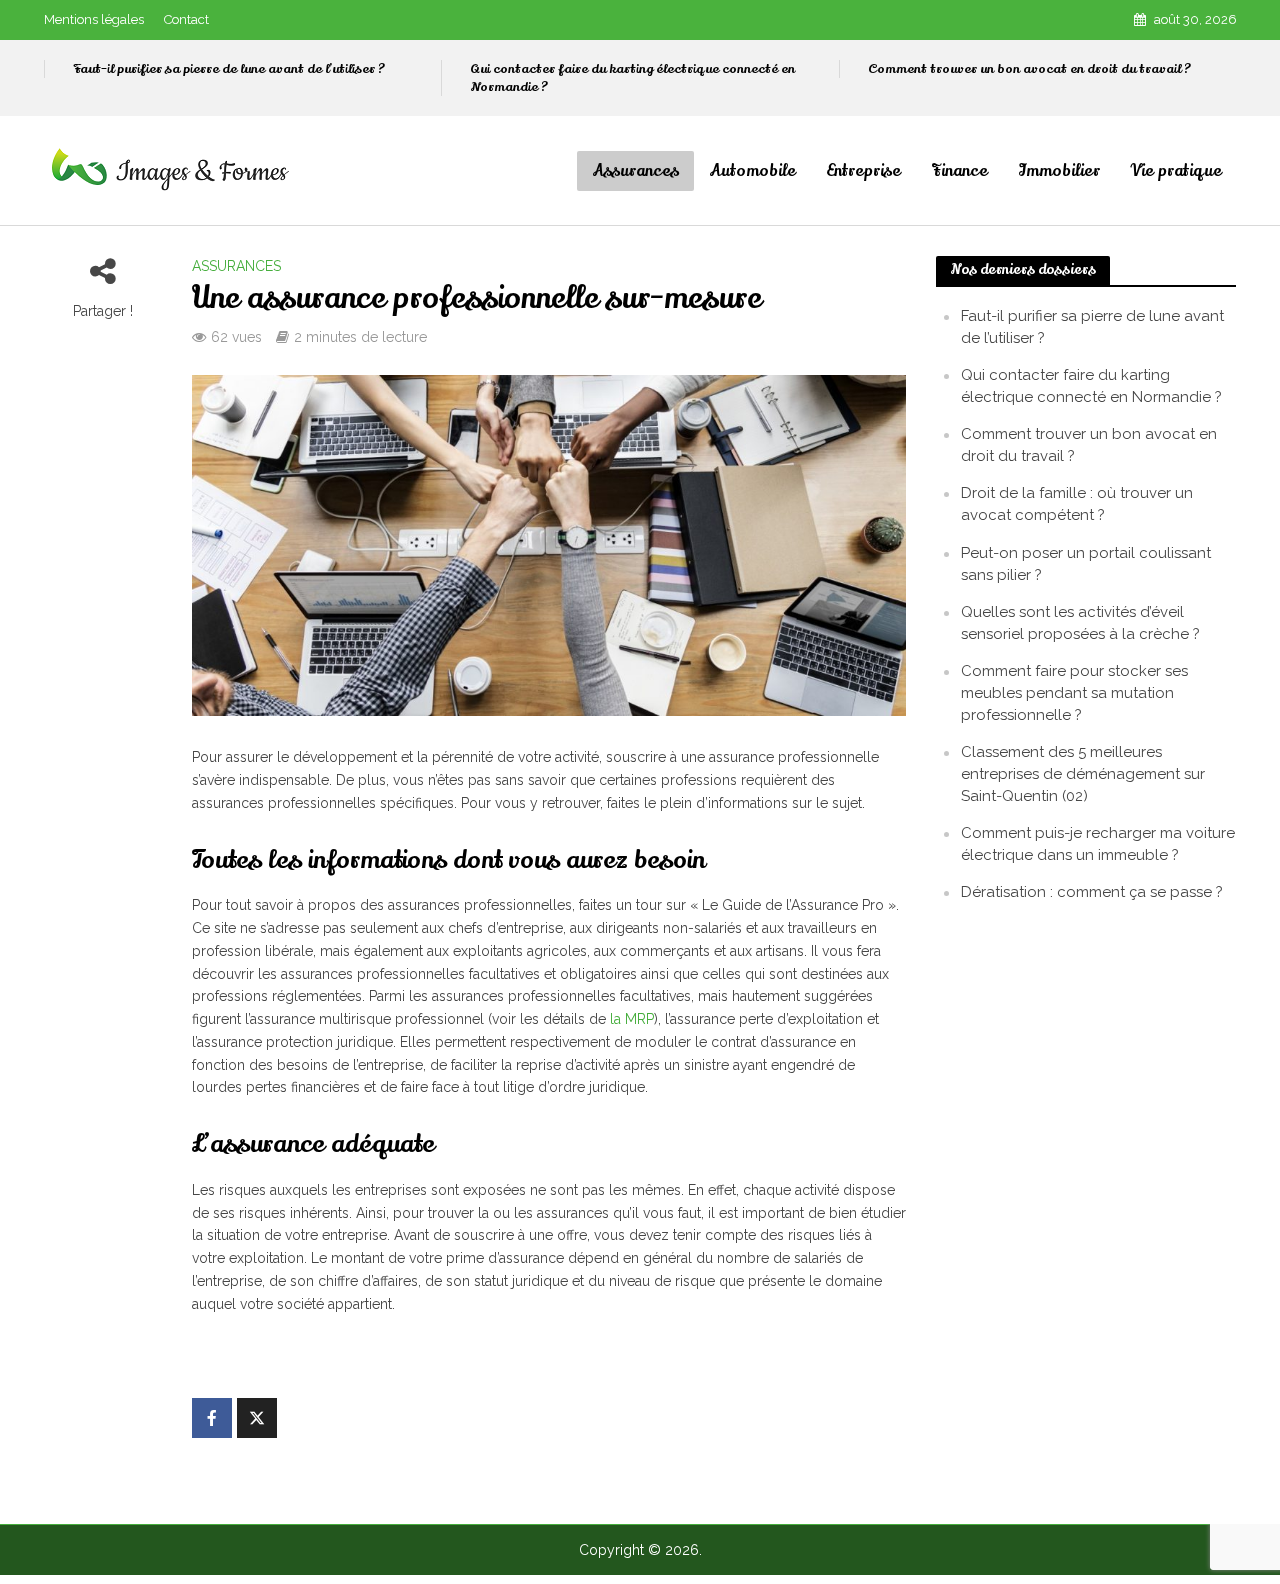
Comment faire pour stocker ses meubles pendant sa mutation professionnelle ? (1074, 693)
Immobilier (1059, 171)
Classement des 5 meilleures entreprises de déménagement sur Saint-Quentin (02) (1083, 774)
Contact (186, 19)
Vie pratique (1176, 171)
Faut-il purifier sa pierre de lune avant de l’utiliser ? (229, 69)
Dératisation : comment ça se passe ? (1092, 892)
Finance (959, 171)
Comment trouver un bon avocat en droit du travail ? (1029, 69)
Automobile (752, 171)
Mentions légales (94, 19)
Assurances (635, 171)
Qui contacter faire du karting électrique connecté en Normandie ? (632, 78)
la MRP (632, 1019)
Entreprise (863, 171)
